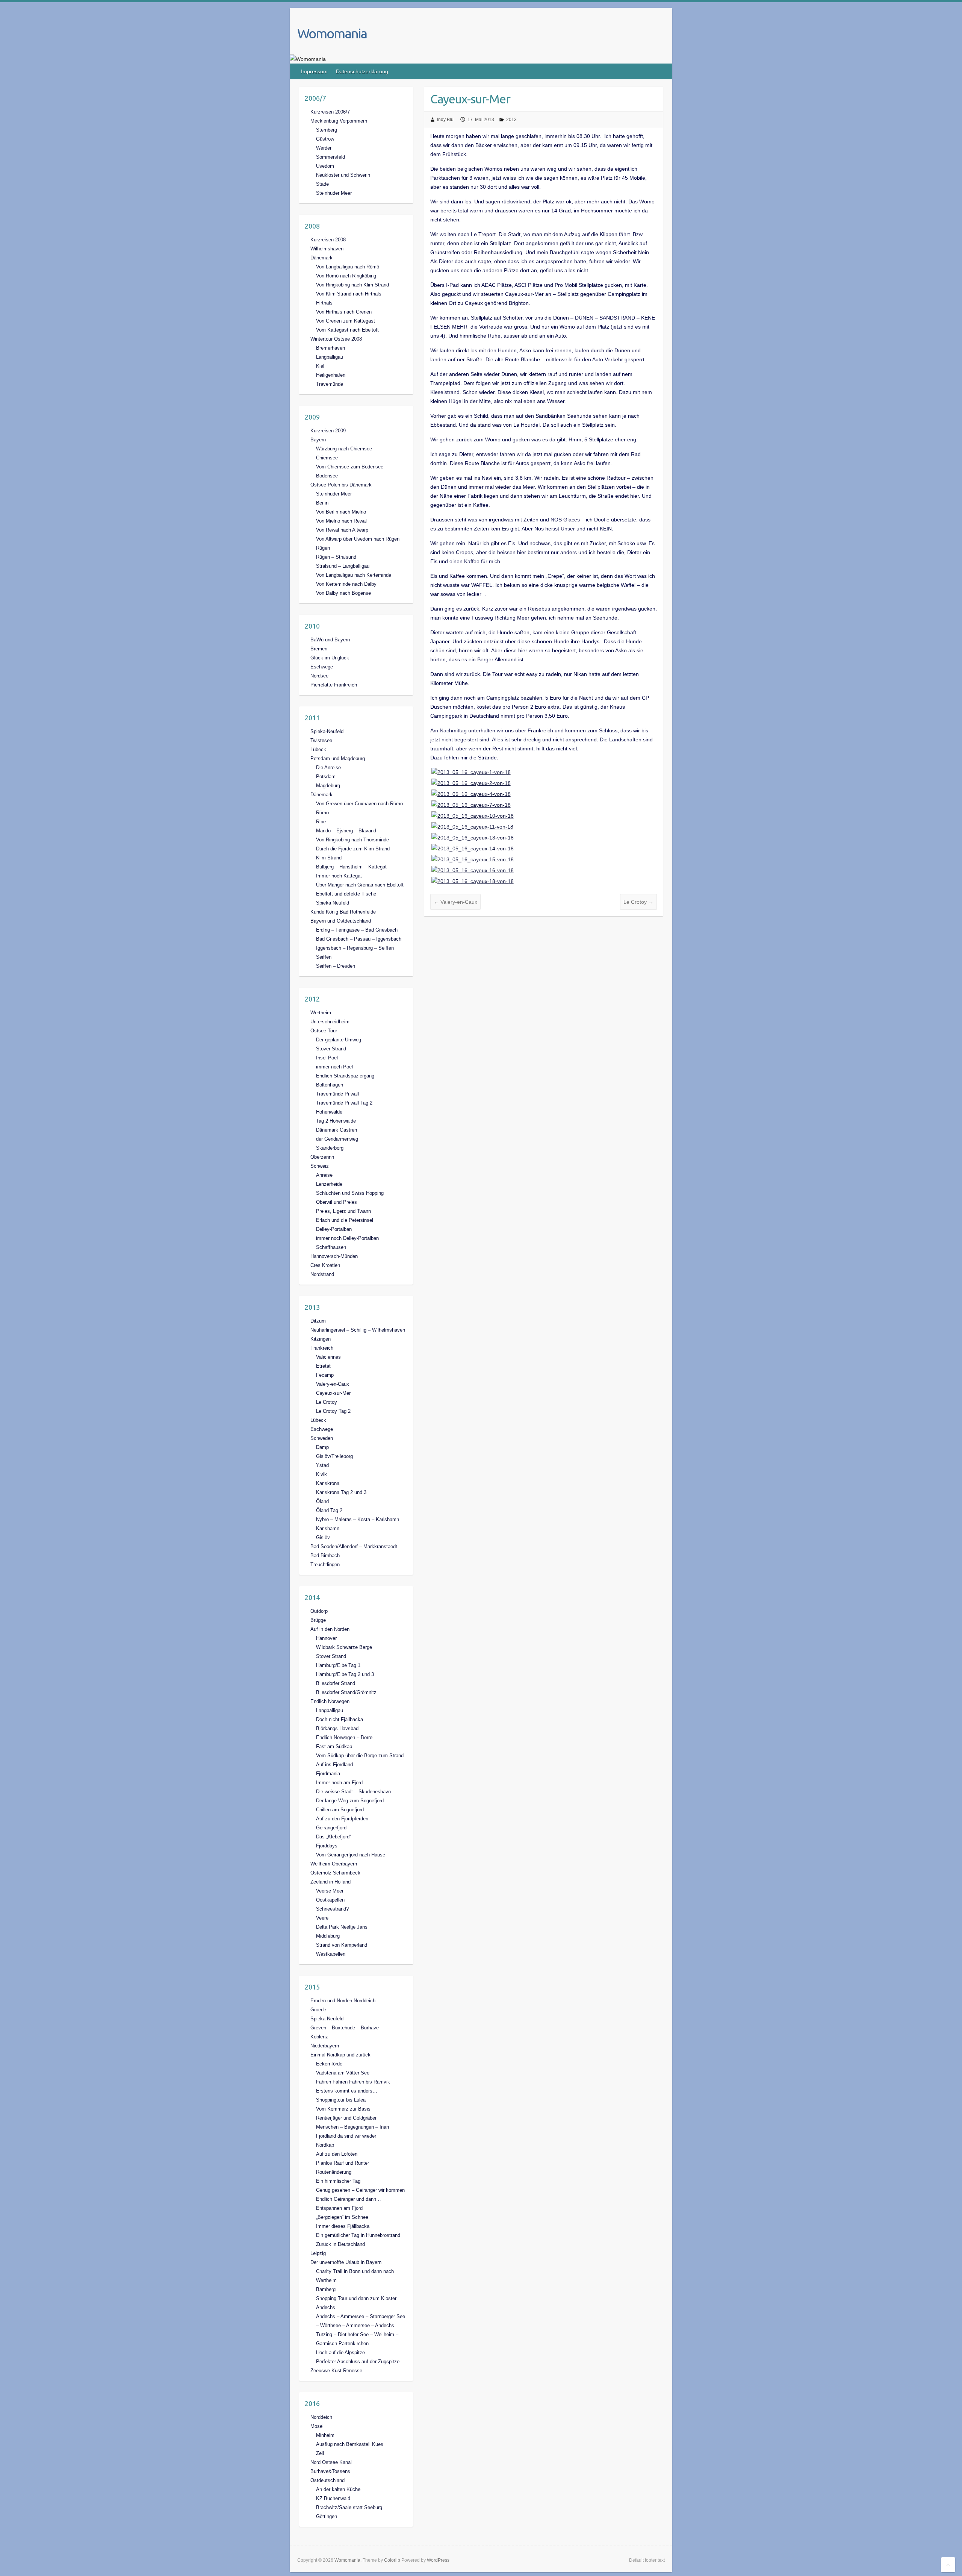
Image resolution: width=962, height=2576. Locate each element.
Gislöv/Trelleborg (334, 1456)
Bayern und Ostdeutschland (341, 921)
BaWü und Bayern (330, 640)
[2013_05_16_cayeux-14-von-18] (473, 849)
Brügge (318, 1620)
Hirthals (324, 303)
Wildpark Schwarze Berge (344, 1647)
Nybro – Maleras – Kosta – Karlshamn (358, 1519)
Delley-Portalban (334, 1229)
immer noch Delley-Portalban (347, 1238)
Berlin (322, 503)
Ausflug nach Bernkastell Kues (350, 2444)
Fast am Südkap (334, 1746)
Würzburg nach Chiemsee (344, 449)
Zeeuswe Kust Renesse (336, 2371)
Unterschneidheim (330, 1022)
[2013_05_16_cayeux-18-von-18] (473, 881)
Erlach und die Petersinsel (345, 1220)
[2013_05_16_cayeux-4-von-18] (471, 794)
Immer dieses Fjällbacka (343, 2226)
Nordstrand (322, 1274)
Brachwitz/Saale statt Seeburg (349, 2507)
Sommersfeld (330, 157)
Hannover (326, 1638)
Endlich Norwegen (330, 1701)
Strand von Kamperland (342, 1945)
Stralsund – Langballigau (343, 566)
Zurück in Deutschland (340, 2244)
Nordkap (325, 2145)
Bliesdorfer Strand (336, 1683)
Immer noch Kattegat (339, 876)
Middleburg (328, 1936)
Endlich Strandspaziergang (345, 1076)
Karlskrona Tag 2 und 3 (341, 1492)
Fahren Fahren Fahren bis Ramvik (353, 2082)
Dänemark (321, 258)
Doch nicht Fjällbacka (340, 1719)
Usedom (325, 166)
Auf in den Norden (330, 1629)
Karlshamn (328, 1528)
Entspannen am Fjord (339, 2208)
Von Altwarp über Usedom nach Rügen (358, 539)
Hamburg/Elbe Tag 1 (338, 1665)
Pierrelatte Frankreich (334, 685)
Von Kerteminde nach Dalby (346, 584)
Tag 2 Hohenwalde (336, 1121)
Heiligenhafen (331, 375)
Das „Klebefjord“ (334, 1837)
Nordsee (319, 676)
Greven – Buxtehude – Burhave (345, 2028)
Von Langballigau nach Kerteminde (354, 575)
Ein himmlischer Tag (338, 2181)
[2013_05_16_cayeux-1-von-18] (471, 772)
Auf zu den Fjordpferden (342, 1819)
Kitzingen (321, 1339)
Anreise (324, 1175)
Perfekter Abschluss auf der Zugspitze (358, 2362)
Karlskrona (328, 1483)
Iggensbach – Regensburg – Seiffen (355, 948)
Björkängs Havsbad (337, 1728)
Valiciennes (328, 1357)
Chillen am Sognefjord (340, 1810)
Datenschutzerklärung (362, 71)
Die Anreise (328, 767)
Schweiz (320, 1166)
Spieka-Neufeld (327, 731)
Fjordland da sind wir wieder (346, 2136)
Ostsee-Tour (324, 1031)
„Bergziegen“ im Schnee (342, 2217)
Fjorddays (327, 1846)
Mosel (317, 2426)
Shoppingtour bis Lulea (341, 2100)
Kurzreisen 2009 (328, 431)
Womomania (332, 33)
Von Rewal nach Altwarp (342, 530)
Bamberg (326, 2289)
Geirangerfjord (331, 1828)
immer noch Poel (334, 1067)
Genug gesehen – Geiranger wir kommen (360, 2190)
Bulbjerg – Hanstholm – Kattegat (351, 867)
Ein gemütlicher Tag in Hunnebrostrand (358, 2235)
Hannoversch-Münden (334, 1256)
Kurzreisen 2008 (328, 240)
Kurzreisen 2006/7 (330, 112)
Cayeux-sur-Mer (333, 1393)
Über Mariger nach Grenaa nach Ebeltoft (360, 885)
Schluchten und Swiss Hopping (350, 1193)
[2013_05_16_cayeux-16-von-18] (473, 870)
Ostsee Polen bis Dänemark (341, 485)
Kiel (320, 366)
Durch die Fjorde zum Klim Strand (353, 849)
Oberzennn (322, 1157)
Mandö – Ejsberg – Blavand (346, 831)
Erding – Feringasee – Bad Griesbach (357, 930)
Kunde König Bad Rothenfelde (343, 912)
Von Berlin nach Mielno (341, 512)
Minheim (325, 2435)
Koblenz (319, 2037)
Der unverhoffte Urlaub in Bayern (346, 2262)
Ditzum (318, 1321)
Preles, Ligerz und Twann (343, 1211)
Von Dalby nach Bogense (343, 593)
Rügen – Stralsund (336, 557)
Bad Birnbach (325, 1555)
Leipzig (318, 2253)
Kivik (321, 1474)
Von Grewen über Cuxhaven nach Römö (359, 804)
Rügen (323, 548)
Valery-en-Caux (455, 902)
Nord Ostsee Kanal (331, 2462)
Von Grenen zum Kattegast (346, 321)
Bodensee (327, 476)
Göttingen (327, 2516)
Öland (322, 1501)
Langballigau (330, 357)
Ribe (321, 822)
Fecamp (325, 1375)
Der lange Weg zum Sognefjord (350, 1801)
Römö (322, 813)
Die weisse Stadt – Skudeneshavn (353, 1792)
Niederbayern (325, 2046)
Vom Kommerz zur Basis (343, 2109)
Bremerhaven (330, 348)
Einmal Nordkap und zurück (340, 2055)
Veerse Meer (330, 1891)
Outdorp (319, 1611)
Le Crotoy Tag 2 (333, 1411)
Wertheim (321, 1013)
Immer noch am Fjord (339, 1783)
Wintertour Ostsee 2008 (336, 339)
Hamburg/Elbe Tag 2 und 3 (345, 1674)
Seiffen (324, 957)
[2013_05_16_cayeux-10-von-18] (473, 816)
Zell (320, 2453)
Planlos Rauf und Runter (343, 2163)
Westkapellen (331, 1954)
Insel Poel (327, 1058)
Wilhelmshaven (327, 249)
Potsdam (326, 777)
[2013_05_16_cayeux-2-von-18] (471, 783)
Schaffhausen (331, 1247)
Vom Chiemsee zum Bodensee (350, 467)
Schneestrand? (332, 1909)
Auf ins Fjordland (334, 1765)
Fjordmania (328, 1774)
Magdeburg (328, 786)
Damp (322, 1447)
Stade (322, 184)
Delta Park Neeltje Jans (342, 1927)
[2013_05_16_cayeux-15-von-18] (473, 859)
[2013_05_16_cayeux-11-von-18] (472, 827)
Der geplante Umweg (339, 1040)
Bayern (318, 440)
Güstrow (325, 139)
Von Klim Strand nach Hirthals (349, 294)
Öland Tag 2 (329, 1510)
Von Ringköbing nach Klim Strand (352, 285)
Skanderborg (330, 1148)
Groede (318, 2010)
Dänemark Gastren (337, 1130)
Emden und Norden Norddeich (343, 2001)
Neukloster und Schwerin (343, 175)
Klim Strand (329, 858)
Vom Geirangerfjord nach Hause (351, 1855)
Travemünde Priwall (337, 1094)
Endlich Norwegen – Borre (344, 1737)
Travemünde (330, 384)
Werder (324, 148)
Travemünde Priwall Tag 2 (344, 1103)
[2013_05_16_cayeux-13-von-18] (473, 838)
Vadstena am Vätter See (343, 2073)
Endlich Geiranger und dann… (349, 2199)
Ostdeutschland (327, 2480)
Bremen (319, 649)
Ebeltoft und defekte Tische (346, 894)
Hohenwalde (329, 1112)
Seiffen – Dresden (336, 966)
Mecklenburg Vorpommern (339, 121)
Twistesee (321, 740)
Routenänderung (334, 2172)
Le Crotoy (638, 902)
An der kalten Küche (338, 2489)
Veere (322, 1918)
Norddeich (321, 2417)
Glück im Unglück (330, 658)
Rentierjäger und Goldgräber (346, 2118)
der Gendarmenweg (337, 1139)
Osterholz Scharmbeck (335, 1873)
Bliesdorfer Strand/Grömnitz (346, 1692)
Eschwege (322, 667)
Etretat (323, 1366)
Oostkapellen (330, 1900)
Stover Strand (331, 1049)
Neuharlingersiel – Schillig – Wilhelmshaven (358, 1330)
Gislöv (323, 1537)
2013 (511, 120)
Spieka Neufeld (333, 903)
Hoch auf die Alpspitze (340, 2352)
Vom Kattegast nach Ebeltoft (347, 330)
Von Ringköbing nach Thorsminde (352, 840)
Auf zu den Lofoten (337, 2154)
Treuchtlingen (325, 1565)
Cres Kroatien (325, 1265)
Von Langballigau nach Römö (348, 267)
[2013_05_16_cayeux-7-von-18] (471, 805)
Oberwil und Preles (337, 1202)
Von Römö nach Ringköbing (346, 276)
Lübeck (318, 749)
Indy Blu (445, 120)
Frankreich (322, 1348)
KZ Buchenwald (333, 2498)
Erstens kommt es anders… (347, 2091)
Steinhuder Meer (334, 193)
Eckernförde (329, 2064)
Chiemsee (327, 458)
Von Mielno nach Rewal (341, 521)
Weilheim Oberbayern (334, 1864)
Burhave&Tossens (330, 2471)
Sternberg (327, 130)
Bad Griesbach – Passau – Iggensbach (359, 939)
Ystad (322, 1465)
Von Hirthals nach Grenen (344, 312)
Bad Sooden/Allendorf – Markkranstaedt (354, 1546)
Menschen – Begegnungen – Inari (352, 2127)
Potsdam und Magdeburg (338, 758)
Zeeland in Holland (330, 1882)
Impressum (314, 71)
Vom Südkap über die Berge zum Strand (360, 1755)
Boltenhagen (330, 1085)
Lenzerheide (329, 1184)
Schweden (322, 1438)
